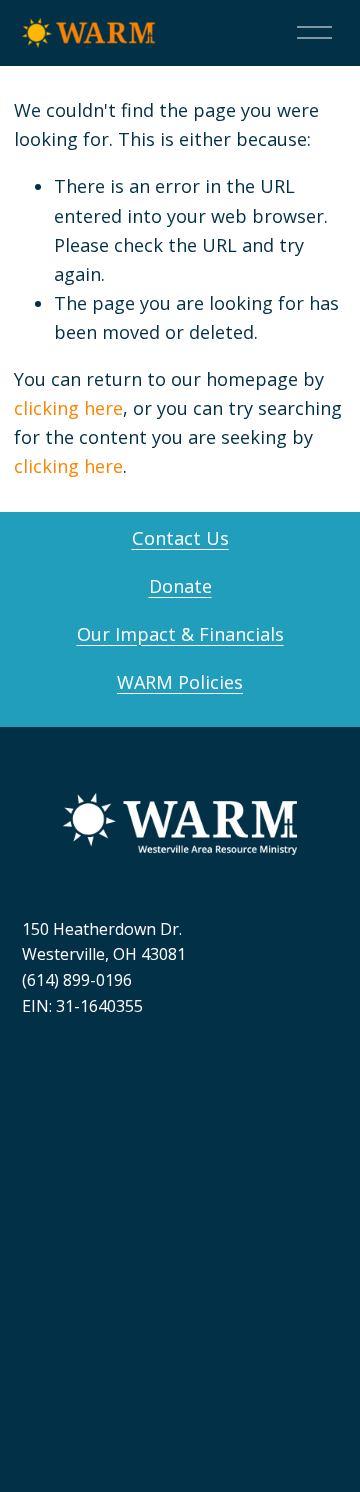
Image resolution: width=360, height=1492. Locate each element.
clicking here (68, 408)
